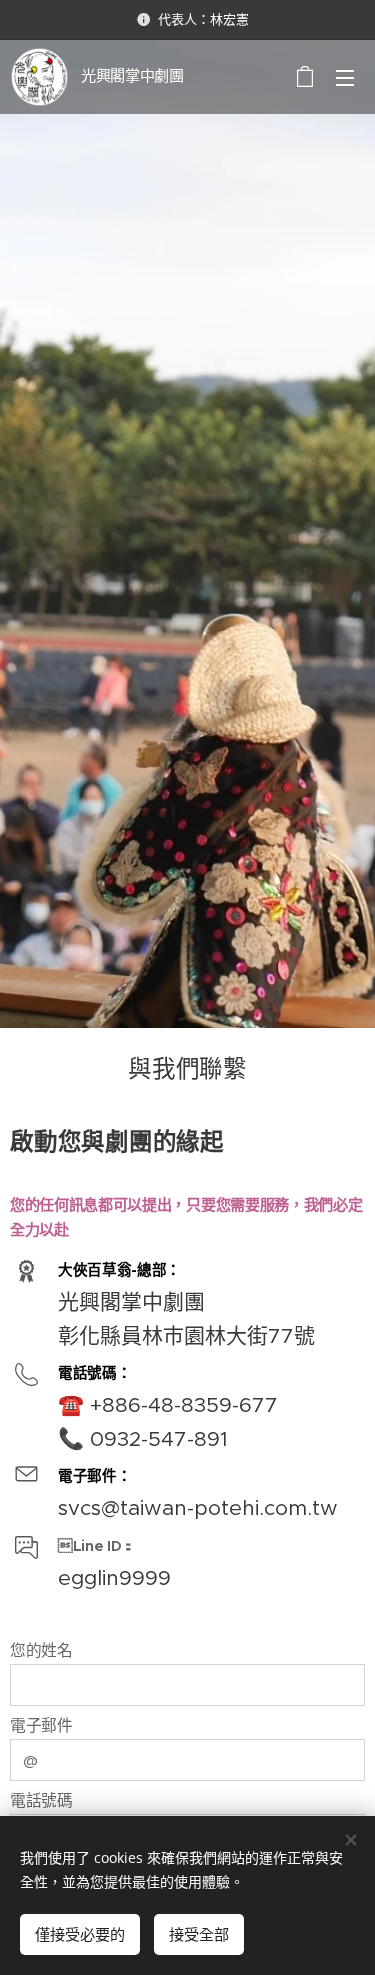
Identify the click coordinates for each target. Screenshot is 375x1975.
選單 (345, 77)
